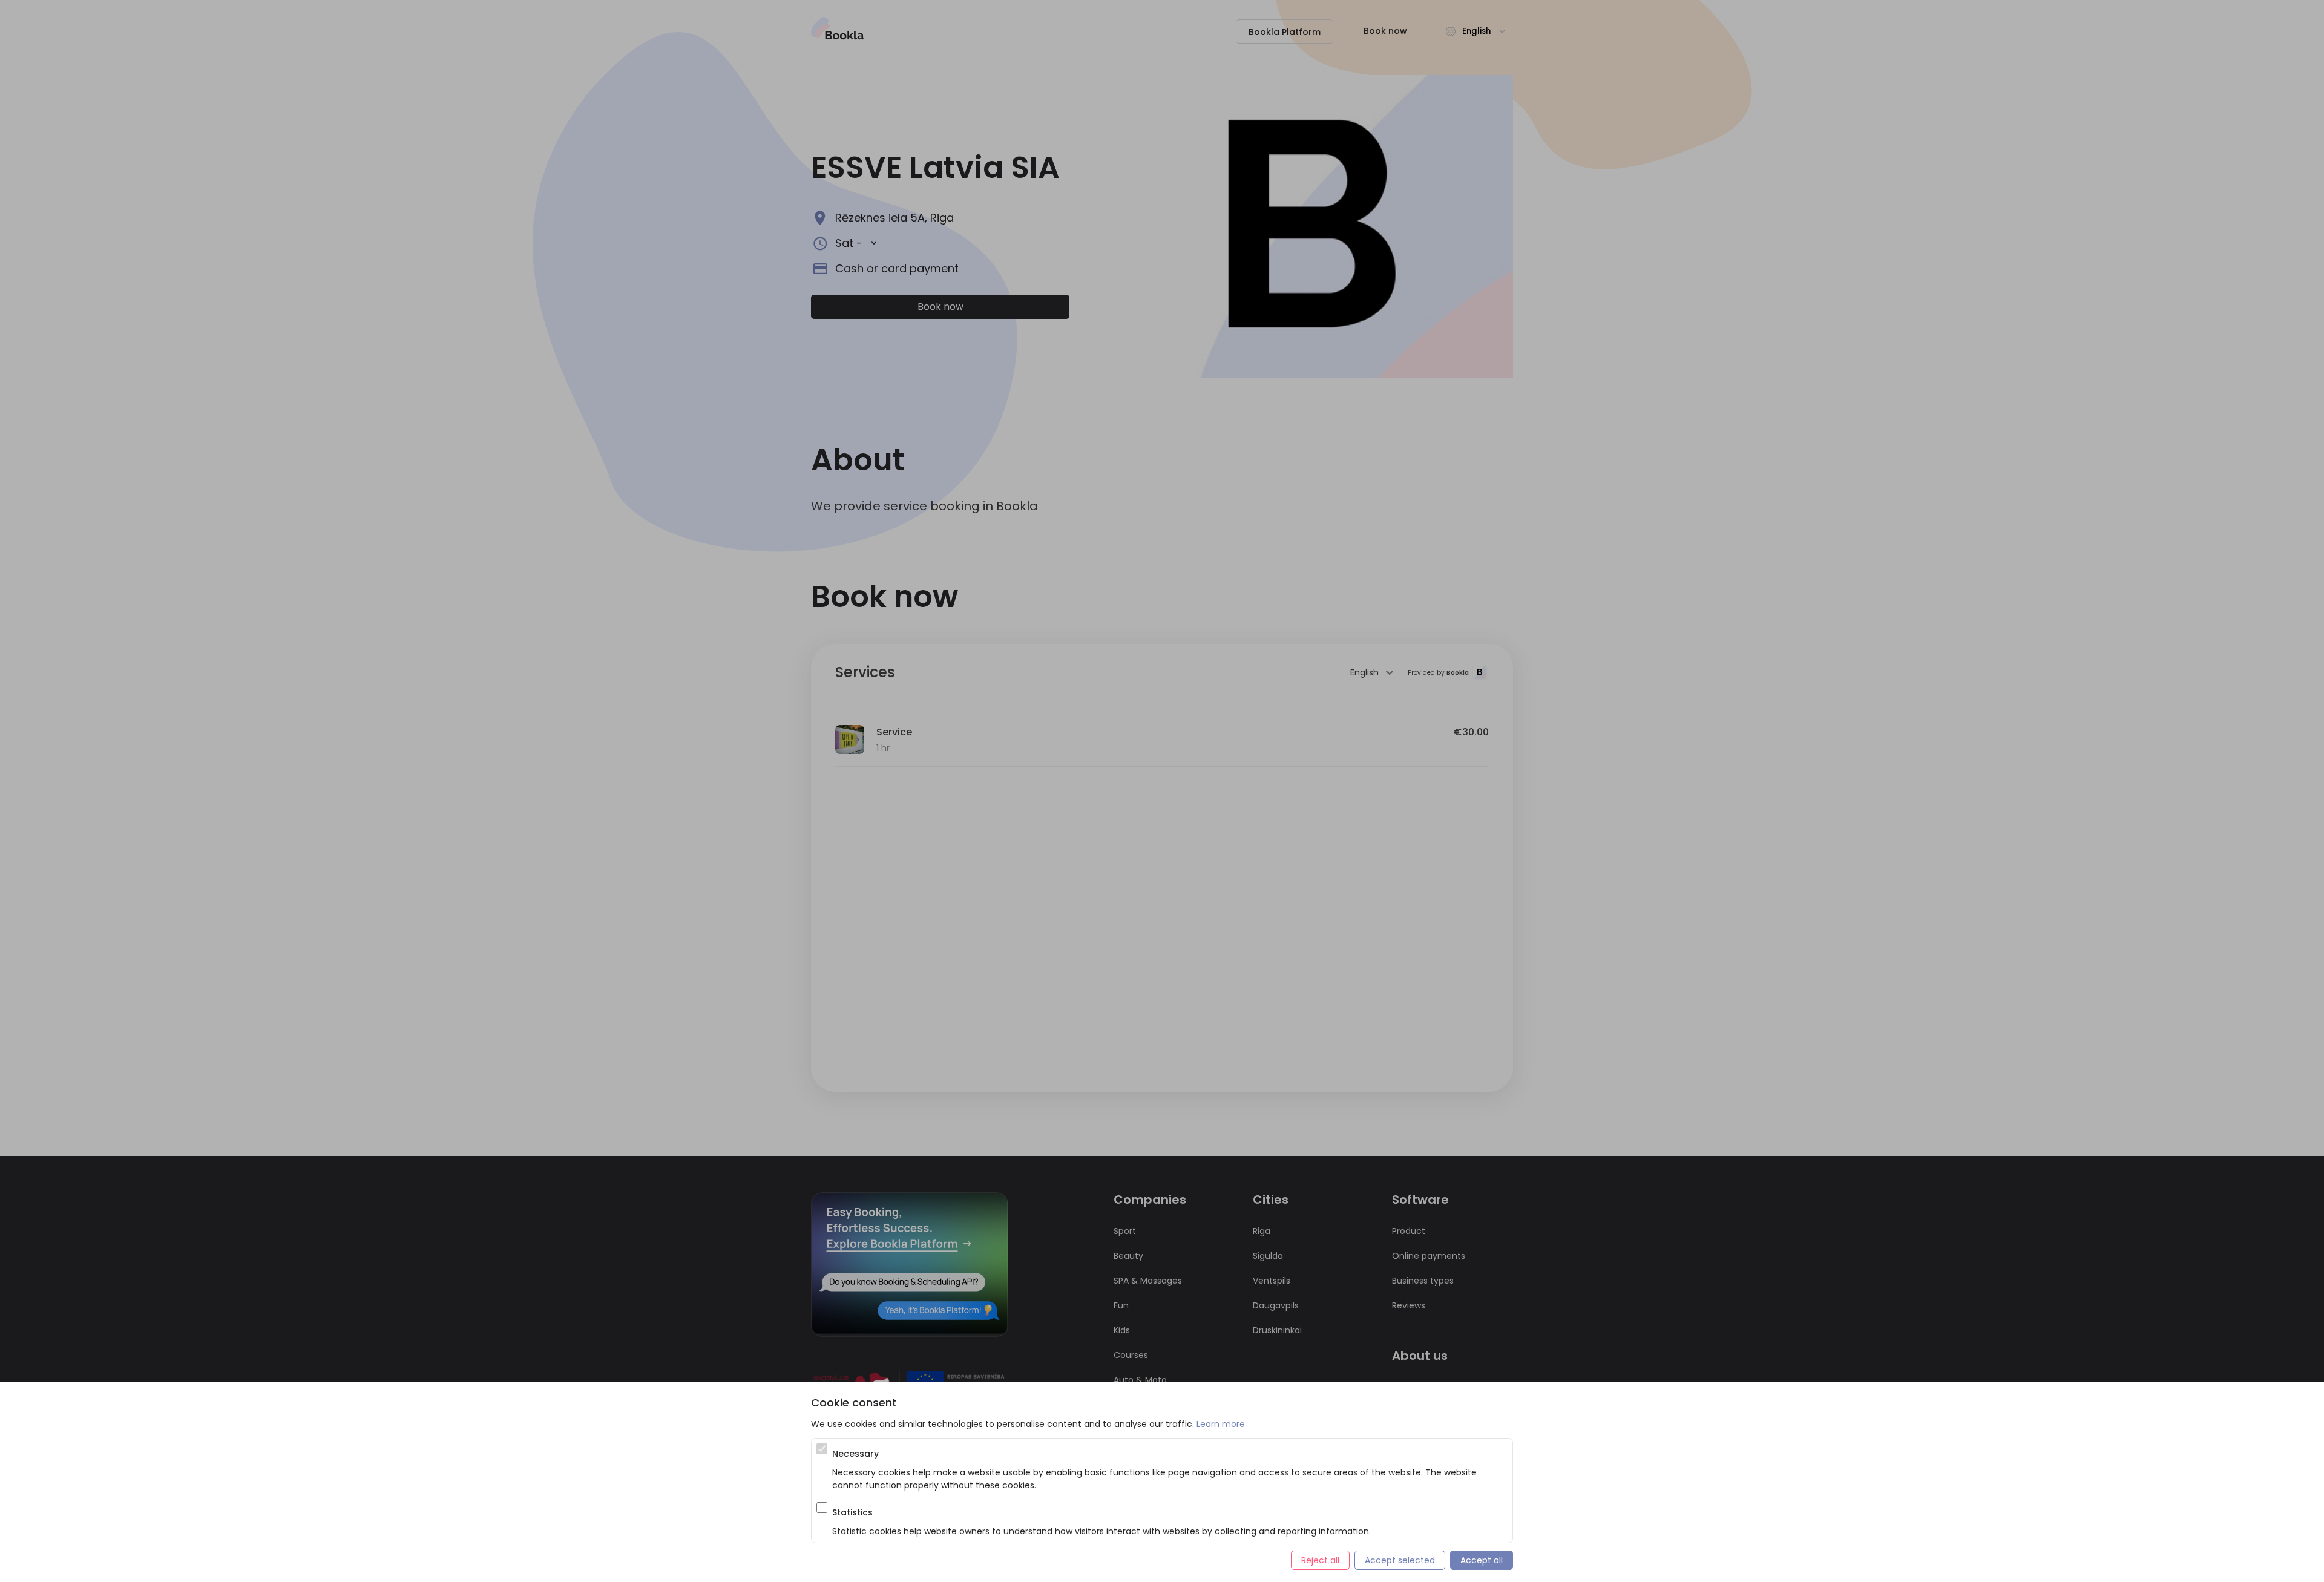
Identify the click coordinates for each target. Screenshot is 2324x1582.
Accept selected (1400, 1560)
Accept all (1482, 1560)
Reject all (1320, 1560)
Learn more (1221, 1424)
